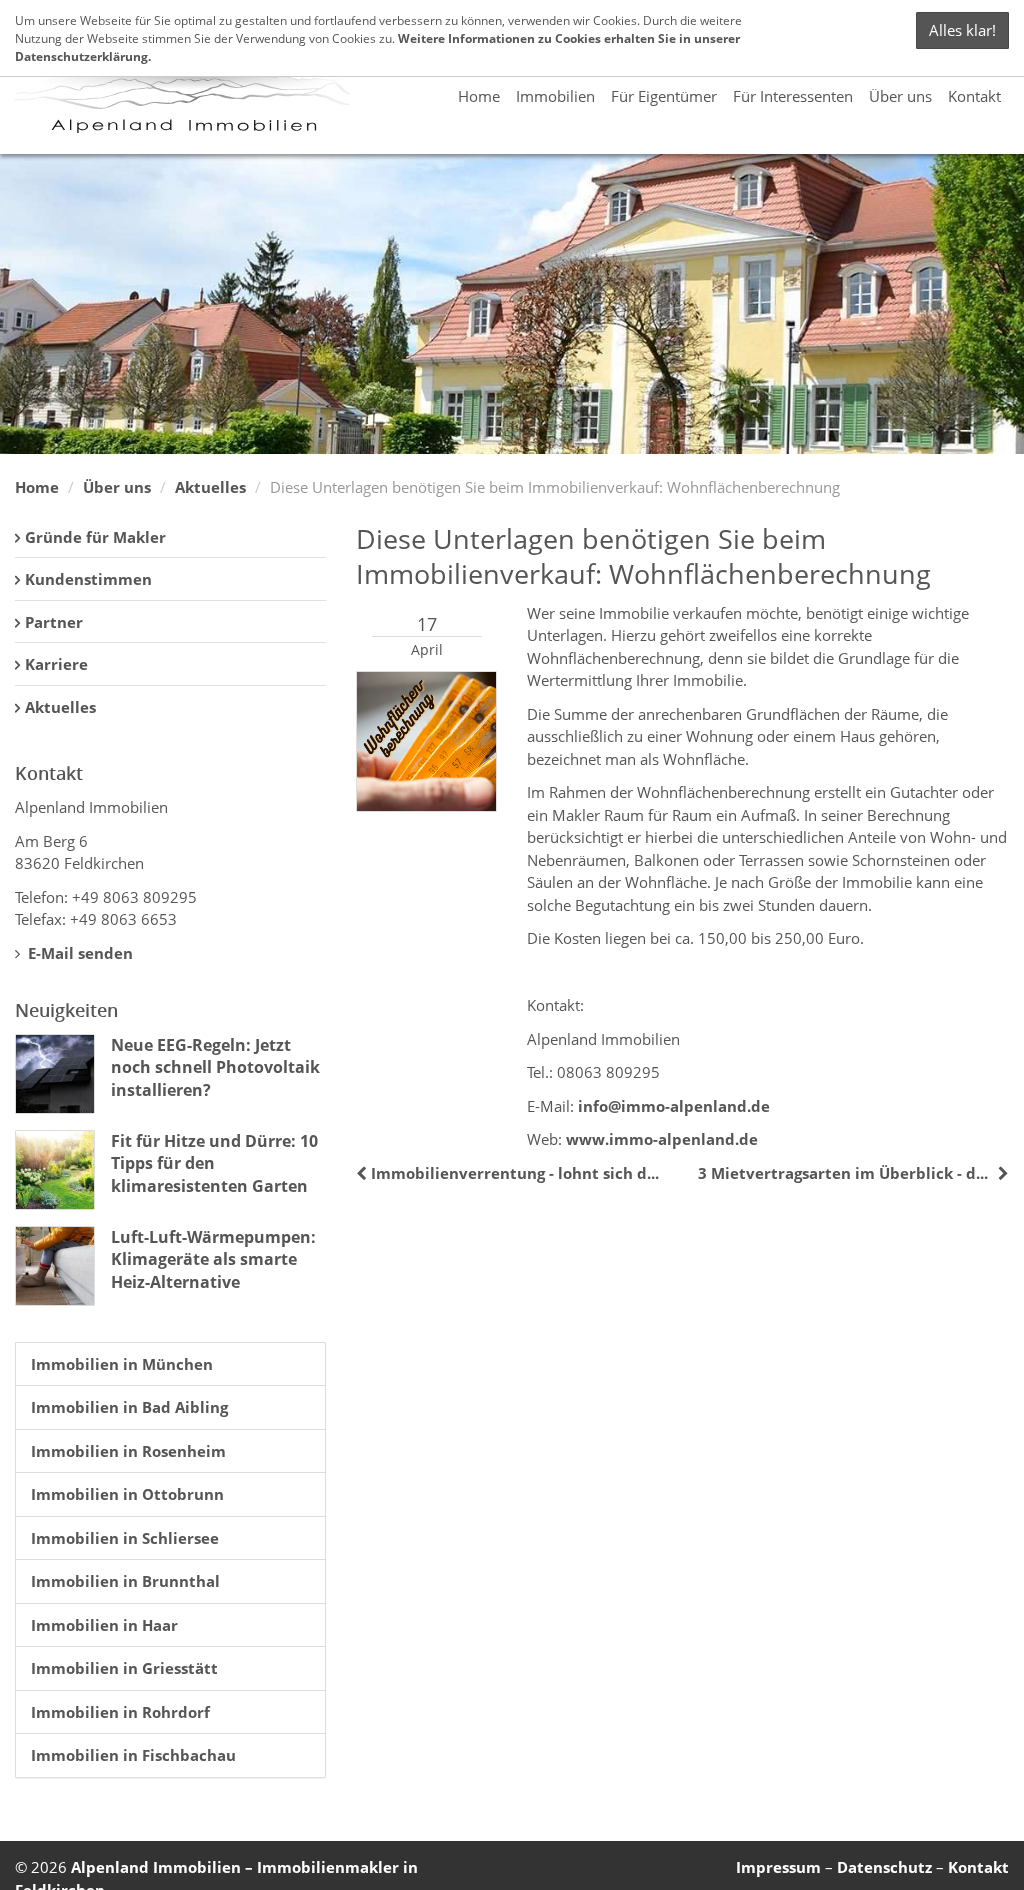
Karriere (56, 664)
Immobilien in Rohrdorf (120, 1712)
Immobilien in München (122, 1364)
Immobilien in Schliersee (125, 1538)
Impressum (778, 1867)
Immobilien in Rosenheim (128, 1451)
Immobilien (555, 96)
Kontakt (974, 96)
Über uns (900, 96)
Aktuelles (210, 487)
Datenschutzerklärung (81, 56)
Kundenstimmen (88, 579)
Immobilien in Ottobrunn (127, 1494)
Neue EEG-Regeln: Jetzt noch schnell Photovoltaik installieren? (215, 1067)
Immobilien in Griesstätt (124, 1668)
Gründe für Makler (95, 537)
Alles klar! (962, 30)
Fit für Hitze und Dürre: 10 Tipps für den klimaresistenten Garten (214, 1163)
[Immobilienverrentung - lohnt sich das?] (363, 1173)
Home (479, 96)
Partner (54, 622)
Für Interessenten (793, 96)
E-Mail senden (78, 953)
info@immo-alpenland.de (674, 1106)
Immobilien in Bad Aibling (129, 1407)
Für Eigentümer (664, 96)
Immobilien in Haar (104, 1625)
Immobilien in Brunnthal (125, 1581)
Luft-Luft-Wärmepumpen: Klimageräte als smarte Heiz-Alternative (213, 1259)
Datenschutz (884, 1867)
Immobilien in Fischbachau (133, 1755)
